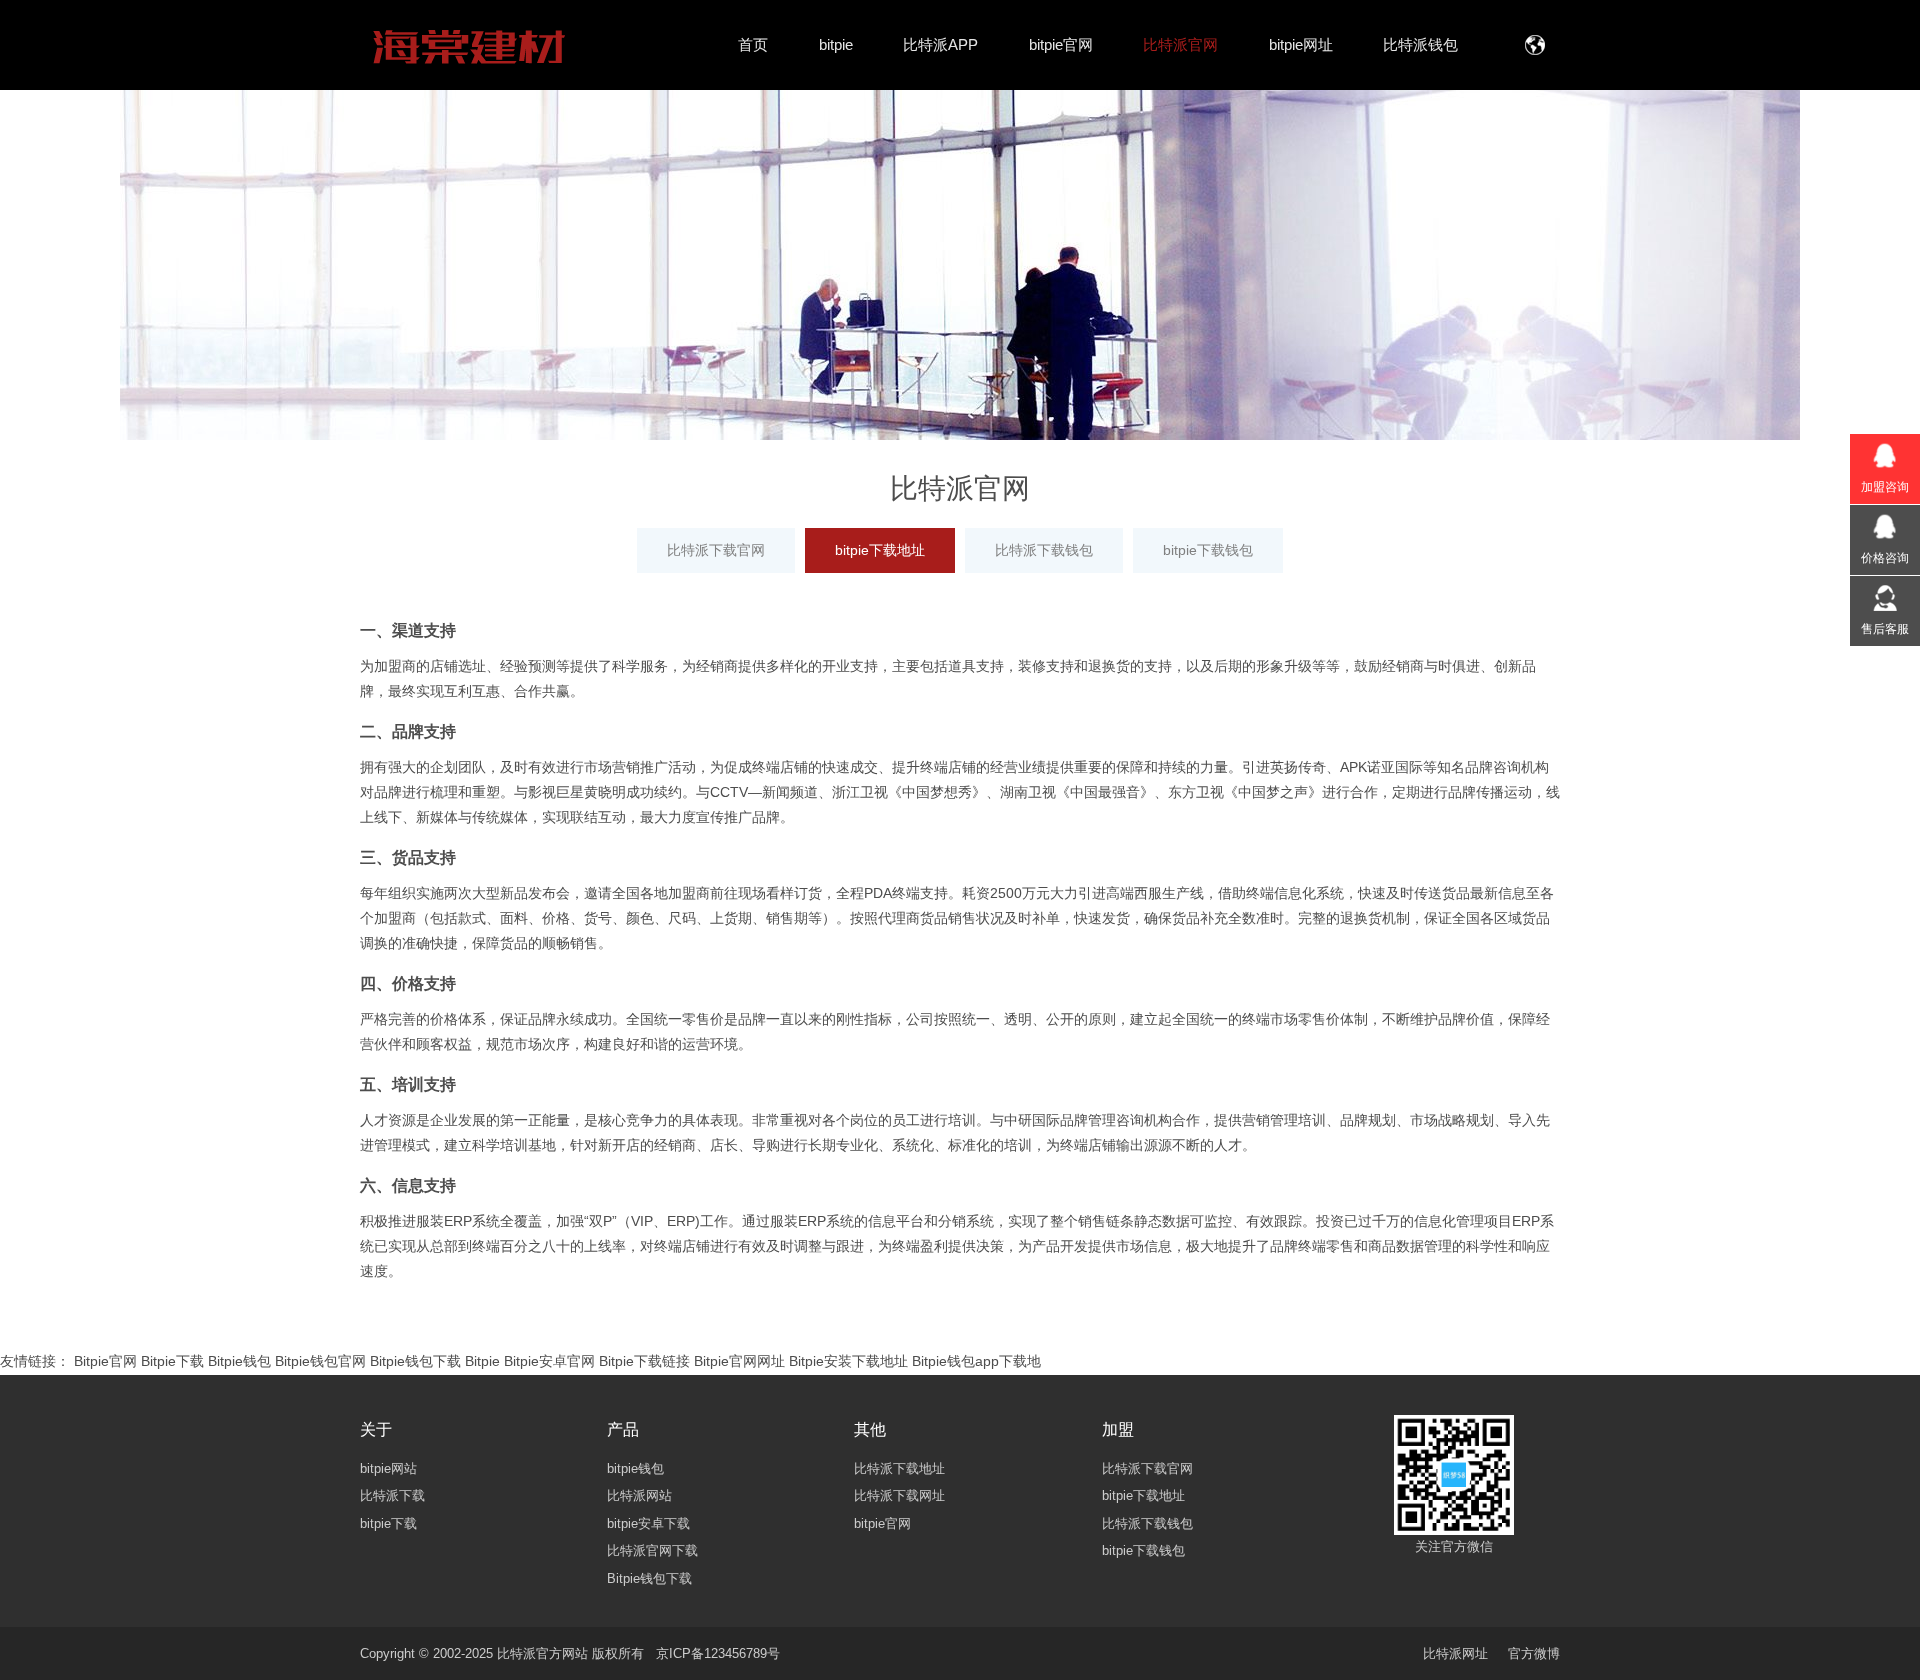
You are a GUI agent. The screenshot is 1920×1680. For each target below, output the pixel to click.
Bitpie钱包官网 (320, 1361)
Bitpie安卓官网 (549, 1361)
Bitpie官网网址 (739, 1361)
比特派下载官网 (716, 550)
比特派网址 (1455, 1653)
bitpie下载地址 (880, 550)
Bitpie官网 (105, 1361)
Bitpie (482, 1361)
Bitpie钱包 (239, 1361)
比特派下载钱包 (1044, 550)
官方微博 (1534, 1653)
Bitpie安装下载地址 (848, 1361)
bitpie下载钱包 (1208, 550)
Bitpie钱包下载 (415, 1361)
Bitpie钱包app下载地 (976, 1361)
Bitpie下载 (172, 1361)
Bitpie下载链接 (644, 1361)
